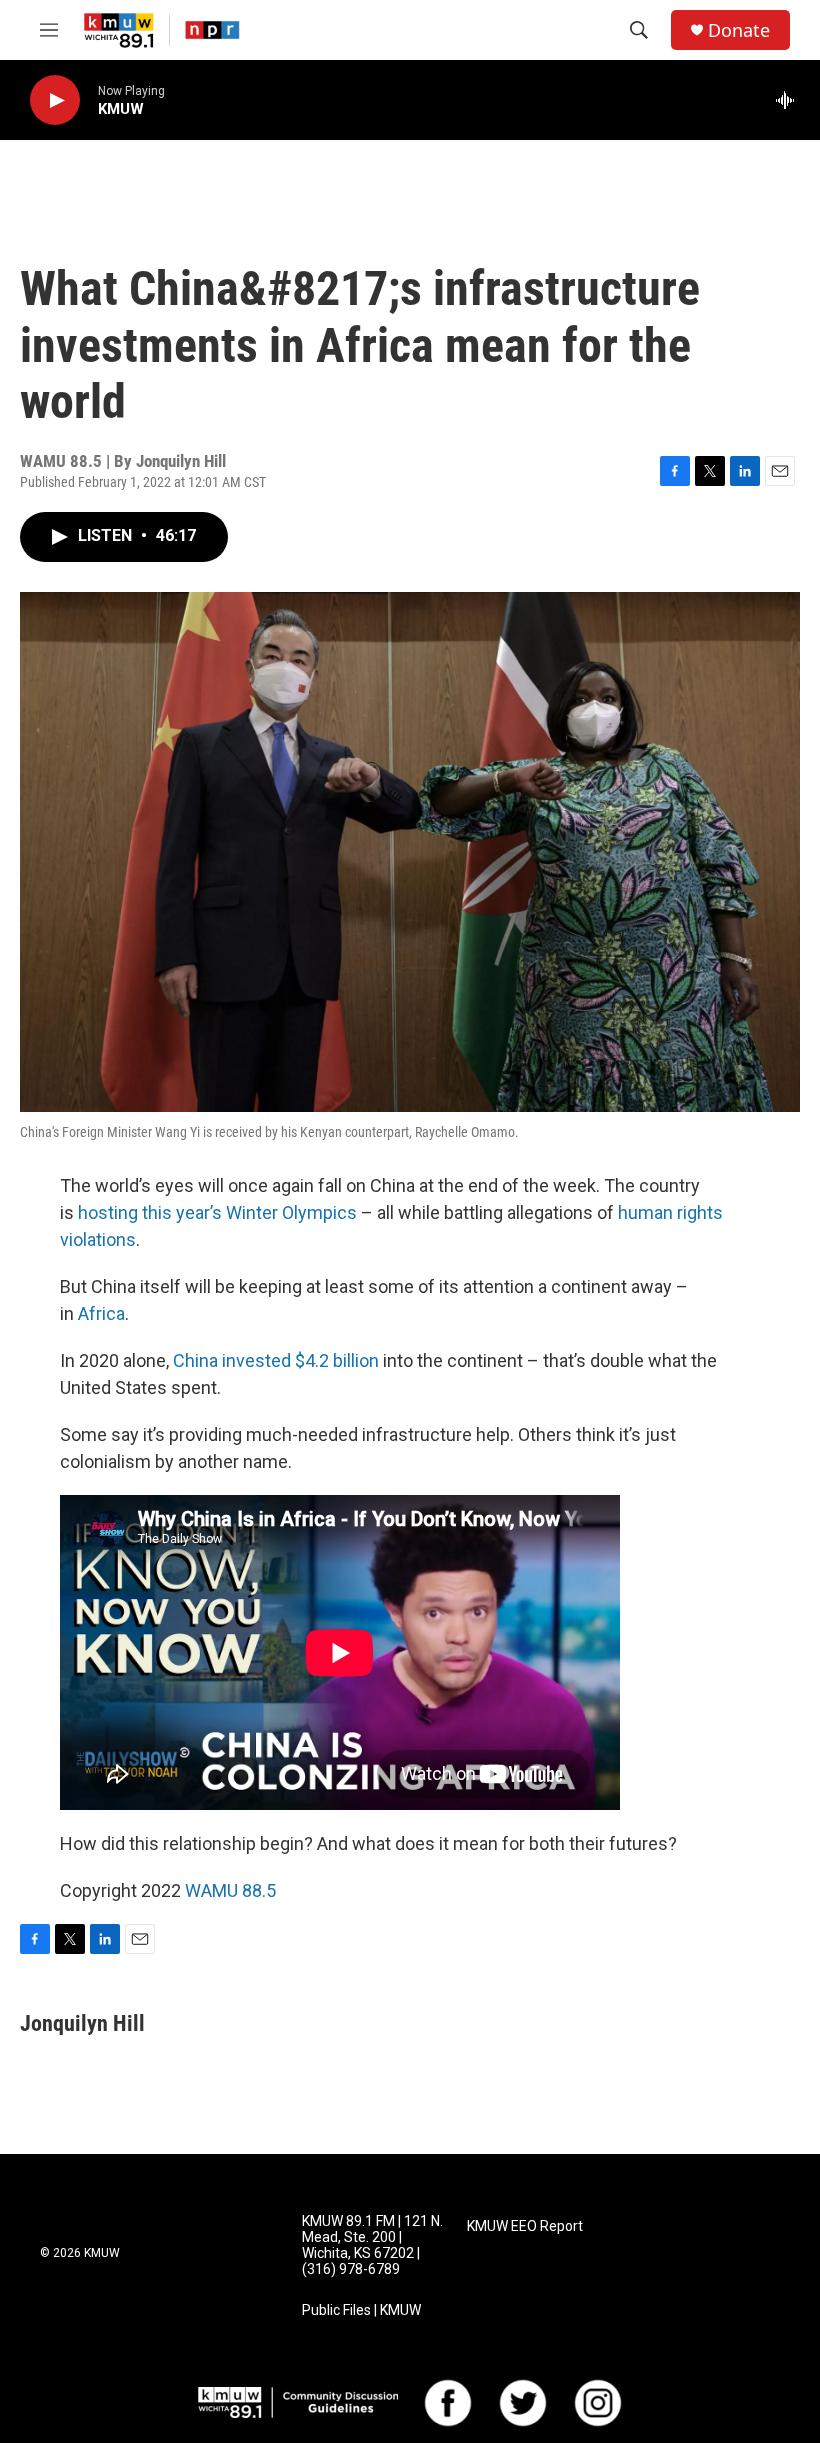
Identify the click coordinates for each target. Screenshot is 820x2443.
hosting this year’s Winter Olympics (217, 1212)
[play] (55, 100)
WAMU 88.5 (230, 1890)
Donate (739, 30)
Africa (101, 1313)
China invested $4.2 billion (276, 1360)
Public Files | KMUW (361, 2310)
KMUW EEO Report (525, 2226)
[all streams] (790, 100)
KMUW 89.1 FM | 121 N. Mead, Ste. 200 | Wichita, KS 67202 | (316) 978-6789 (372, 2245)
